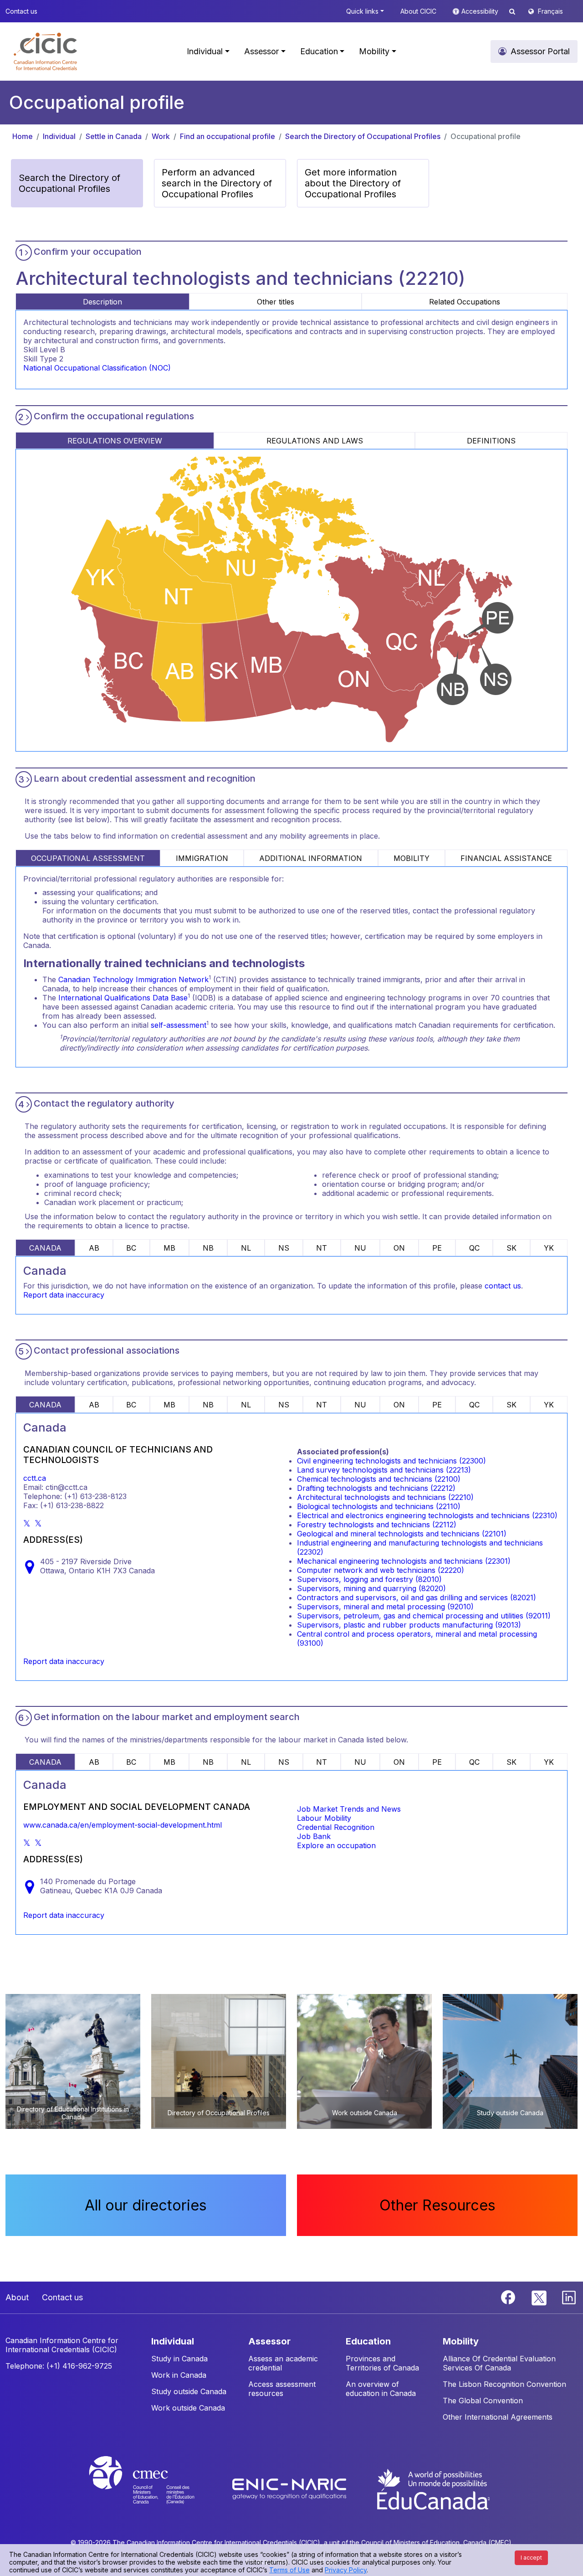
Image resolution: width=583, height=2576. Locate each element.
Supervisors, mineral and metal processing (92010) (385, 1607)
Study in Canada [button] (179, 2359)
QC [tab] (474, 1248)
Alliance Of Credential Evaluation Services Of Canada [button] (499, 2363)
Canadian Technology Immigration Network (133, 979)
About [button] (17, 2297)
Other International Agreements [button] (498, 2417)
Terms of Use (289, 2570)
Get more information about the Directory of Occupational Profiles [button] (353, 183)
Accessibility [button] (481, 11)
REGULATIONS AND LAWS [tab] (315, 441)
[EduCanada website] (433, 2488)
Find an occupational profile (228, 136)
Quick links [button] (362, 11)
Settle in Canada (114, 136)
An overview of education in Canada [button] (381, 2389)
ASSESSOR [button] (269, 2341)
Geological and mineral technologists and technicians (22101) (402, 1534)
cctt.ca (35, 1478)
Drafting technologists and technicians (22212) (376, 1488)
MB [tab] (169, 1248)
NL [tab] (246, 1248)
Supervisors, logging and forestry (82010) (369, 1579)
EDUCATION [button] (368, 2341)
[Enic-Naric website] (290, 2488)
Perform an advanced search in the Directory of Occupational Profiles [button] (217, 183)
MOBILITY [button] (461, 2341)
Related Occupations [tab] (465, 302)
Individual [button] (205, 51)
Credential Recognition (336, 1827)
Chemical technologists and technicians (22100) (379, 1479)
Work (161, 136)
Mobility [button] (374, 51)
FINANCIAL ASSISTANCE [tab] (506, 858)
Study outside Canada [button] (189, 2391)
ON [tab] (399, 1248)
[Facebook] (509, 2297)
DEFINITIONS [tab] (491, 441)
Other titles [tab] (276, 302)
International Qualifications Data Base (123, 998)
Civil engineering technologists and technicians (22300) (391, 1461)
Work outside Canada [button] (188, 2408)
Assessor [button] (261, 51)
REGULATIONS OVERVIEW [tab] (115, 441)
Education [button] (319, 51)
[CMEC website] (154, 2488)
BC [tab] (131, 1248)
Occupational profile (486, 136)
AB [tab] (94, 1248)
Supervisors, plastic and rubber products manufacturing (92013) (409, 1625)
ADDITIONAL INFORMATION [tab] (311, 858)
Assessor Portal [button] (540, 51)
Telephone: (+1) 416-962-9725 (59, 2366)
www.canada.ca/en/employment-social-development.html (123, 1825)
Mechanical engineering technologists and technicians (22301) (404, 1561)
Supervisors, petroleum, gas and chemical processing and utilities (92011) (424, 1616)
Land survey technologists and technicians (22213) (384, 1470)
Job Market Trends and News (349, 1809)
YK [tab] (549, 1248)
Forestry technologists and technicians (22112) (377, 1525)
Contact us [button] (21, 11)
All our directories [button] (146, 2205)
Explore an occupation (336, 1845)
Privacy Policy (346, 2570)
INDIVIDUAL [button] (173, 2341)
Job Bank (314, 1836)
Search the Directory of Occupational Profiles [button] (69, 183)
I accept (531, 2558)
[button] (45, 52)
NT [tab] (322, 1248)
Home (23, 136)
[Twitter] (540, 2297)
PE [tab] (437, 1248)
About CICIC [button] (418, 11)
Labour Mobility (324, 1818)
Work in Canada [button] (179, 2375)
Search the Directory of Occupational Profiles (363, 136)
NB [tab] (208, 1248)
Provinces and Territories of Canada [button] (382, 2363)
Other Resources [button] (437, 2205)
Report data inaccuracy (64, 1295)
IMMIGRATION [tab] (202, 858)
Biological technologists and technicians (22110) (379, 1506)
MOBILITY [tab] (412, 858)
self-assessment (179, 1025)
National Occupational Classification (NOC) (97, 368)
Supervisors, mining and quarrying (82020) (371, 1588)
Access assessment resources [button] (282, 2389)
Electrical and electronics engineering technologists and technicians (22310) (427, 1515)
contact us (503, 1286)
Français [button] (550, 11)
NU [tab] (360, 1248)
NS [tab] (284, 1248)
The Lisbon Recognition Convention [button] (504, 2384)
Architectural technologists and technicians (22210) (385, 1497)
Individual (59, 136)
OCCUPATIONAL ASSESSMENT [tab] (88, 858)
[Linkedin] (569, 2297)
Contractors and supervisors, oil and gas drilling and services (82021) (417, 1597)
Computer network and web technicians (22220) (381, 1570)
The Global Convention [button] (483, 2401)
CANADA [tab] (45, 1248)
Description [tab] (102, 302)
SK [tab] (511, 1248)
